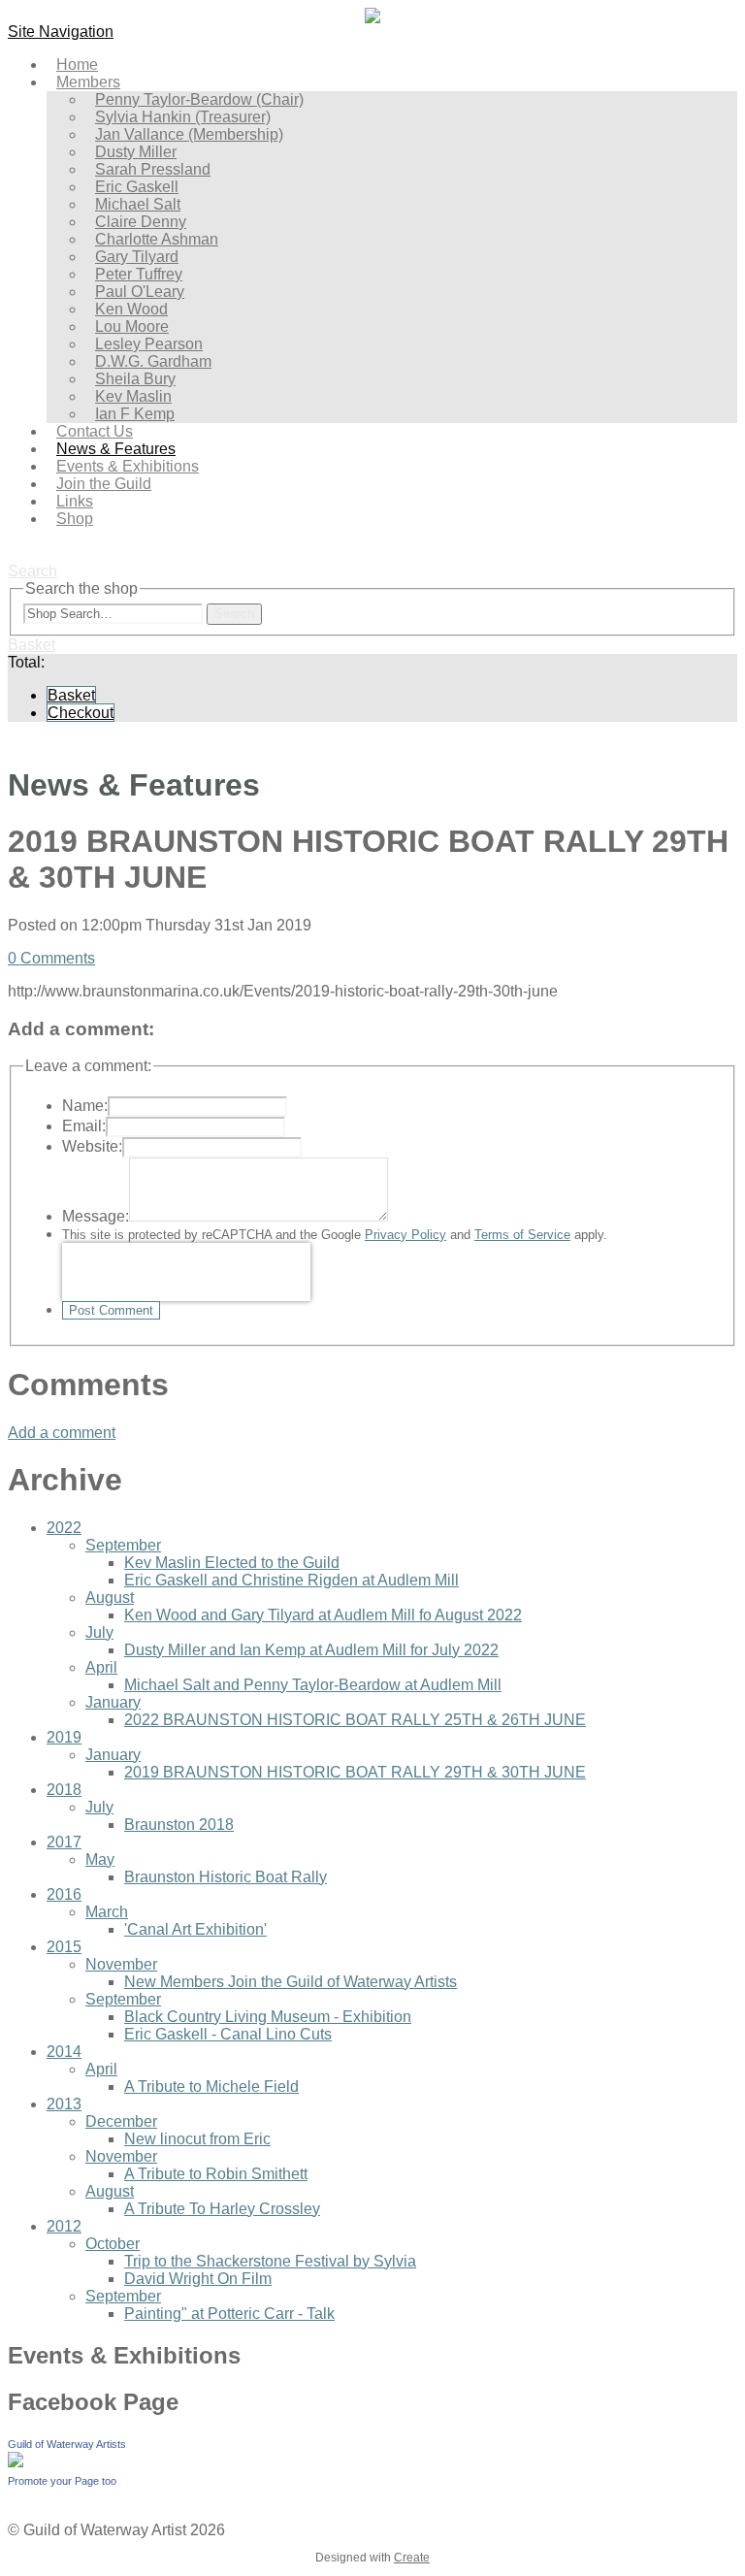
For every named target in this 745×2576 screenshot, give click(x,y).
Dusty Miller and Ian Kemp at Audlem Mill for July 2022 (311, 1650)
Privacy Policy (405, 1235)
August (110, 1598)
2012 (64, 2226)
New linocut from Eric (197, 2139)
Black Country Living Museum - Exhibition (268, 2017)
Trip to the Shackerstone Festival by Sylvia (270, 2261)
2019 (64, 1737)
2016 (64, 1894)
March (107, 1912)
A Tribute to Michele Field (211, 2087)
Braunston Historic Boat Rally (226, 1877)
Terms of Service (522, 1235)
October (113, 2244)
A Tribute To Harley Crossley (222, 2209)
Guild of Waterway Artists (67, 2444)
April (101, 1667)
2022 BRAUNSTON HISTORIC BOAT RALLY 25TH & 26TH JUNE (355, 1720)
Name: (85, 1106)
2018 (64, 1790)
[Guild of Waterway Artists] (16, 2462)
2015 (64, 1947)
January (113, 1702)
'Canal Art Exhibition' (195, 1929)
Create (412, 2558)
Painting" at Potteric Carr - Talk (229, 2314)
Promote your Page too (62, 2481)
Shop (75, 519)
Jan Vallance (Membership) (189, 134)
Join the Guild (104, 484)
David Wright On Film (198, 2279)
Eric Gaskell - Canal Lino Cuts (228, 2034)
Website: (92, 1146)
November (121, 1964)
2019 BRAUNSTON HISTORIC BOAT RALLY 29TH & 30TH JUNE (355, 1772)
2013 (64, 2104)
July (99, 1632)
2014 (64, 2052)
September (123, 1545)
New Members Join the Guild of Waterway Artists (291, 1982)
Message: (96, 1216)
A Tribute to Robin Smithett (216, 2174)
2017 (64, 1842)
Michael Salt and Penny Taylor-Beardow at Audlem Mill (313, 1685)
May (100, 1859)
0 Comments (51, 958)
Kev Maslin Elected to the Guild (232, 1563)
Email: (84, 1126)
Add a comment (62, 1433)
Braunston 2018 (179, 1825)
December (121, 2121)
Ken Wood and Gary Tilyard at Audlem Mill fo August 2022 (323, 1615)
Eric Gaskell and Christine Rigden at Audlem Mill (292, 1580)
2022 (64, 1528)
